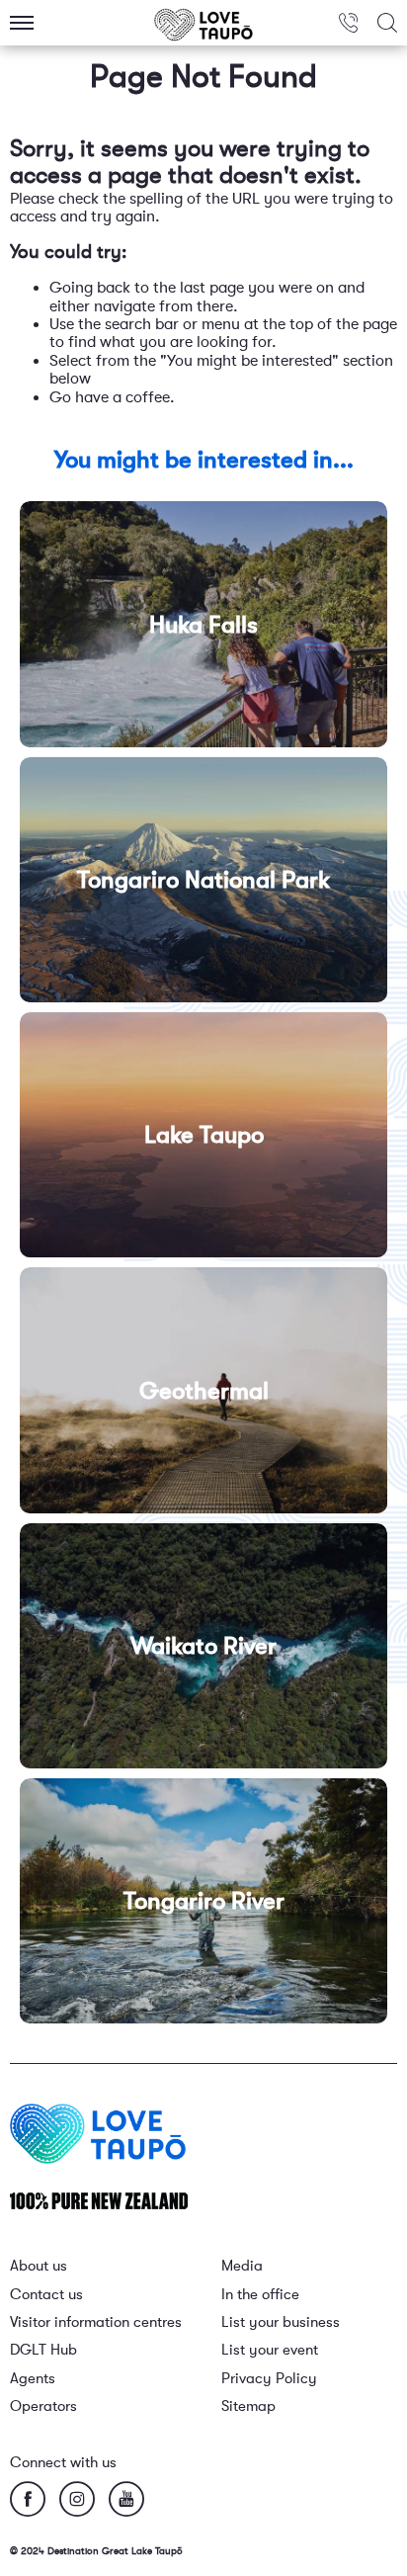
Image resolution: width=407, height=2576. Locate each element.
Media (242, 2266)
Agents (33, 2379)
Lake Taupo (204, 1135)
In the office (260, 2295)
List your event (270, 2350)
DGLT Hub (43, 2350)
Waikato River (203, 1646)
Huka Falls (203, 625)
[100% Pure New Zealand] (99, 2200)
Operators (43, 2406)
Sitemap (248, 2406)
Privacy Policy (269, 2379)
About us (39, 2266)
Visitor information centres (96, 2322)
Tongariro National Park (203, 880)
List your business (281, 2322)
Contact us (46, 2295)
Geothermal (204, 1390)
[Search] (387, 23)
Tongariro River (204, 1901)
